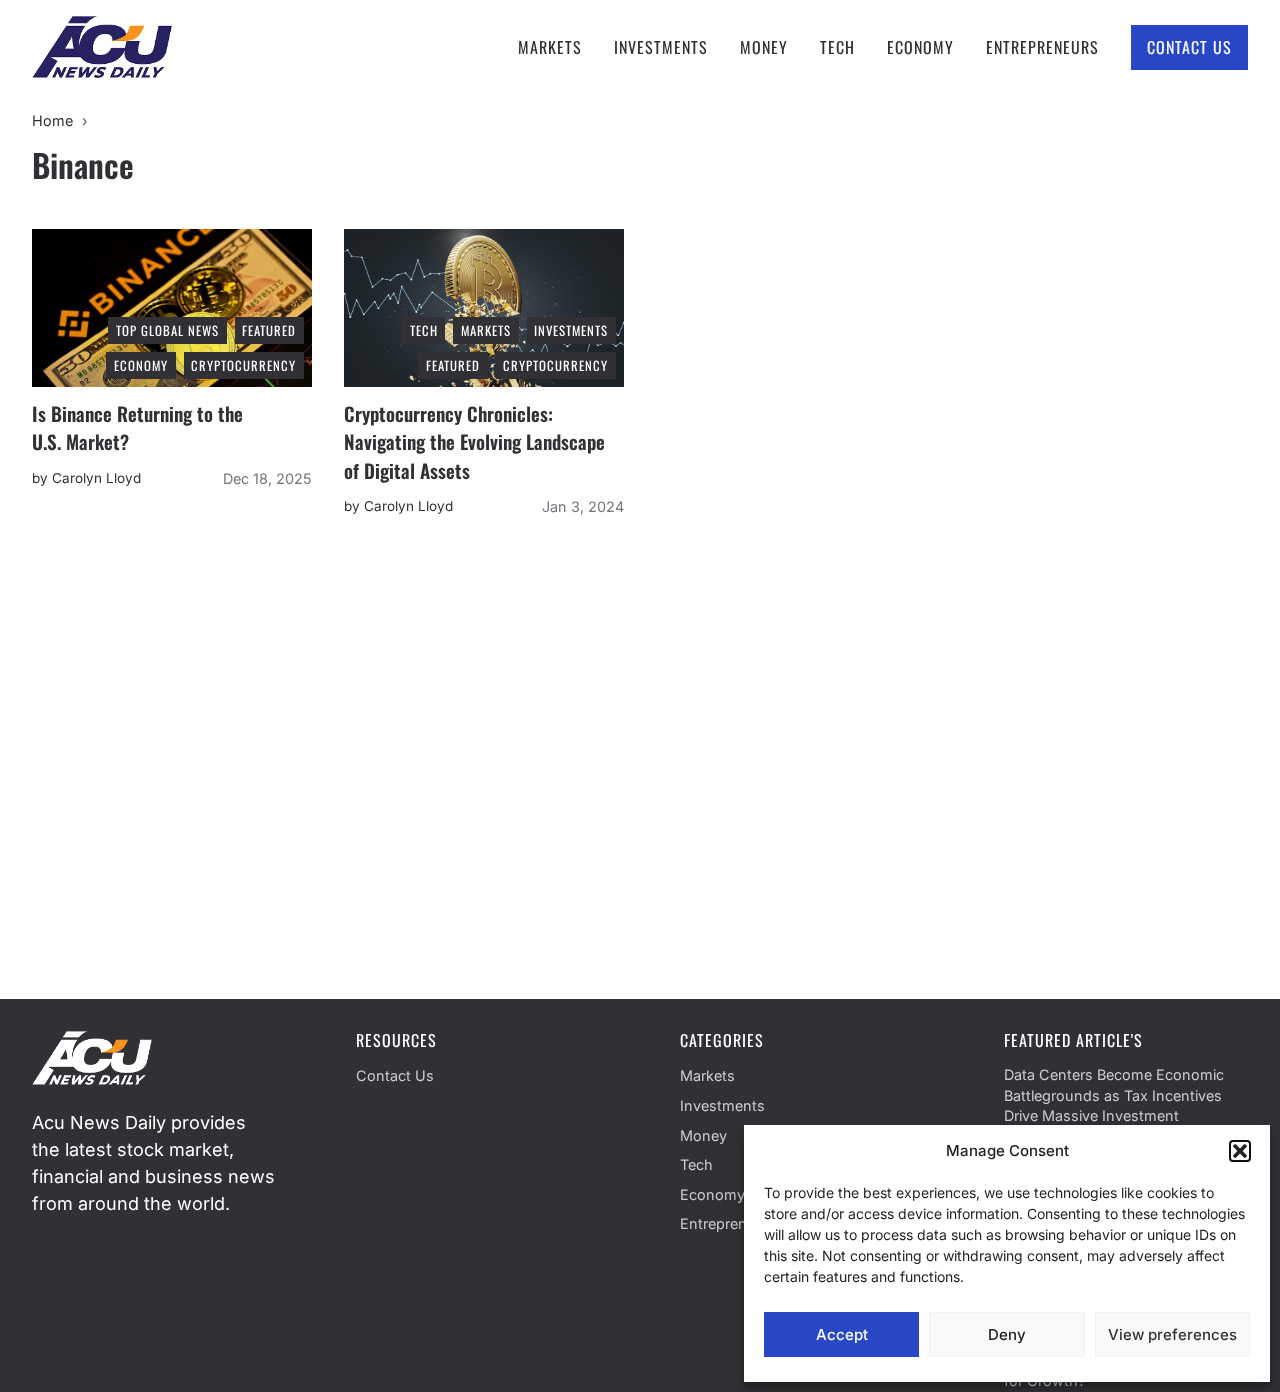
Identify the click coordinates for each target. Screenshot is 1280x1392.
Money (764, 47)
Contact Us (1189, 47)
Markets (550, 47)
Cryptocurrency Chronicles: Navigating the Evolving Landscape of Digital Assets (474, 441)
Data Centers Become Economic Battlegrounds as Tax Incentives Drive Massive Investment (1114, 1094)
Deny (1007, 1334)
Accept (842, 1334)
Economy (920, 47)
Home (52, 120)
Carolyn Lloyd (96, 478)
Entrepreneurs (1042, 47)
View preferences (1172, 1334)
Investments (661, 47)
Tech (837, 47)
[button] (1240, 1151)
